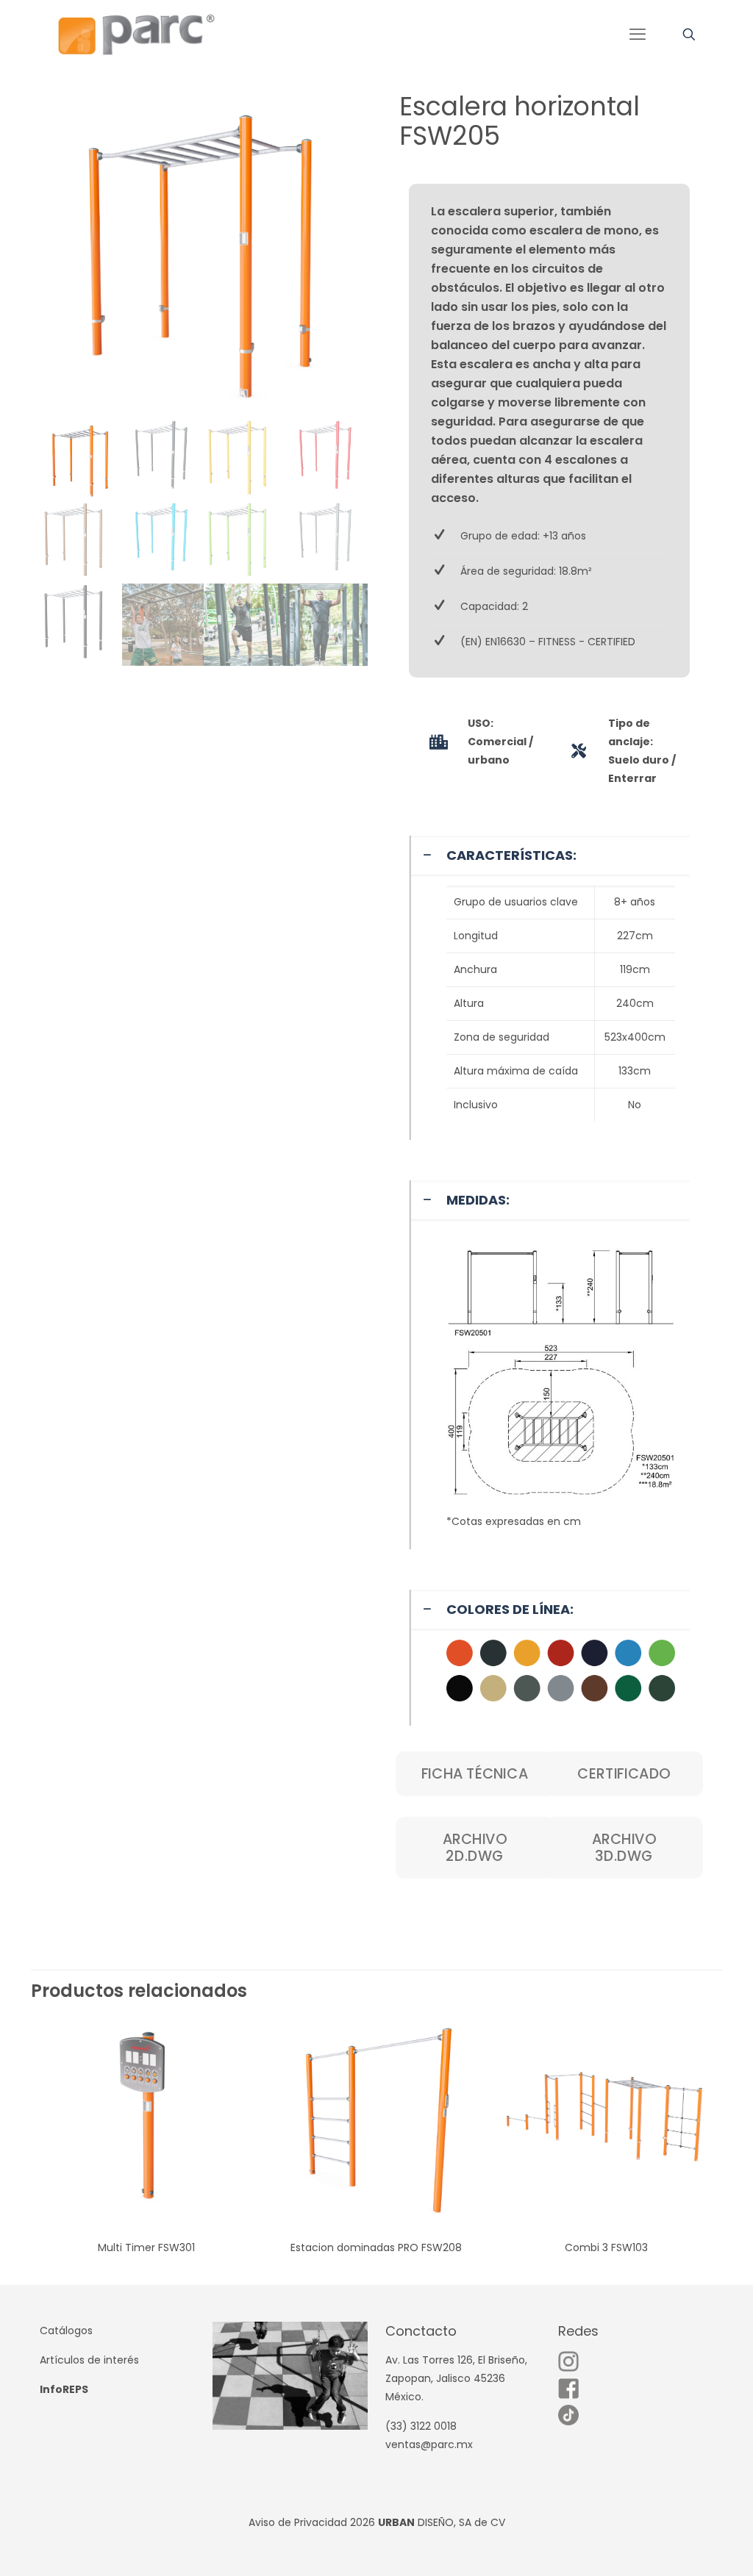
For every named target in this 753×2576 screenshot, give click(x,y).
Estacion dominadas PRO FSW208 (376, 2247)
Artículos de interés (89, 2360)
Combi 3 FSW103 (606, 2247)
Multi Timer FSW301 (146, 2247)
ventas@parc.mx (429, 2444)
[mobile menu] (638, 35)
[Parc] (136, 35)
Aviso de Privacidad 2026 (312, 2522)
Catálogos (66, 2331)
